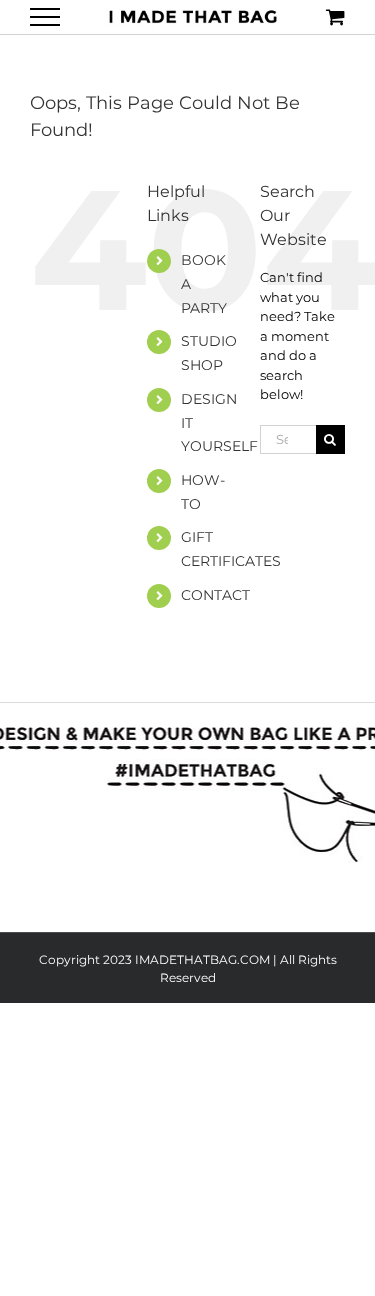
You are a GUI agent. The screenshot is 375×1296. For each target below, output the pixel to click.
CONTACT (215, 595)
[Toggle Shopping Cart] (335, 16)
